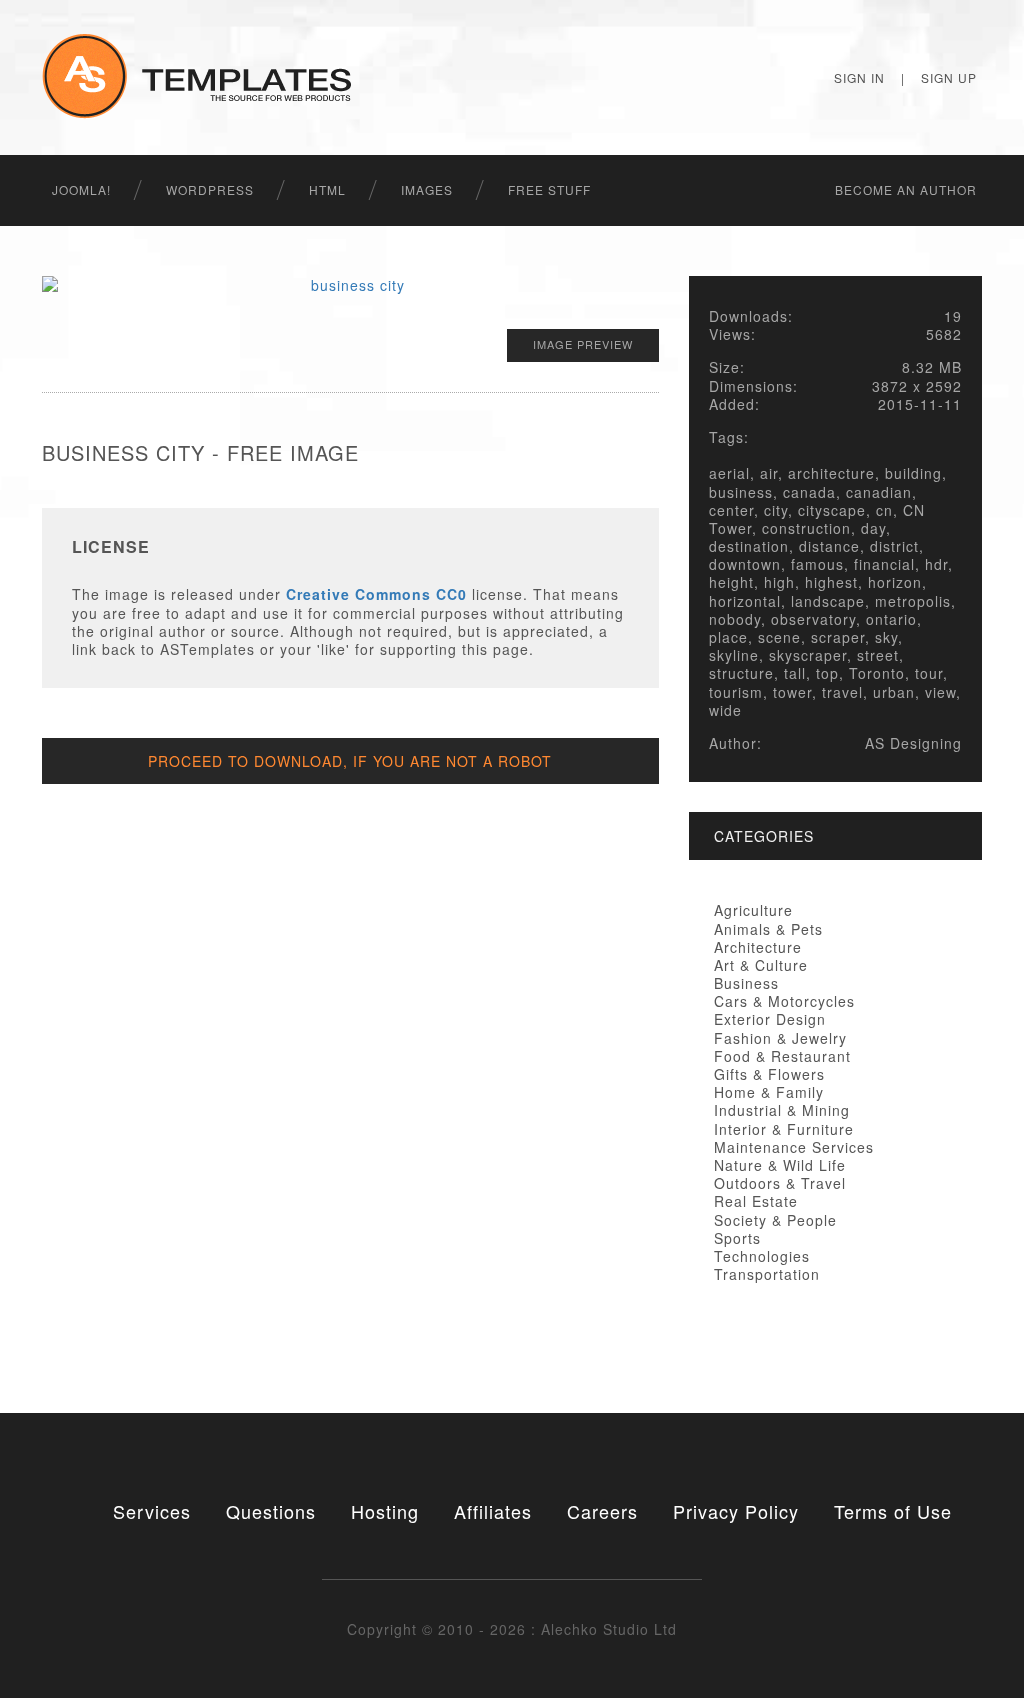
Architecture (758, 947)
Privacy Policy (736, 1511)
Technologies (762, 1256)
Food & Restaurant (782, 1056)
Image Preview (583, 344)
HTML (327, 189)
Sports (737, 1238)
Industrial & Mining (782, 1110)
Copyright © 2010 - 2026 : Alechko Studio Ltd (512, 1629)
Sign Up (949, 77)
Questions (271, 1511)
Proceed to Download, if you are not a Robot (350, 761)
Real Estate (756, 1201)
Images (427, 189)
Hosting (385, 1511)
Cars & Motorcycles (784, 1001)
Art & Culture (761, 965)
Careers (602, 1511)
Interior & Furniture (784, 1129)
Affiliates (493, 1511)
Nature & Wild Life (780, 1165)
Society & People (775, 1220)
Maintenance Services (794, 1147)
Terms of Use (893, 1511)
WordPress (210, 189)
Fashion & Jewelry (780, 1038)
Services (152, 1511)
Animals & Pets (768, 929)
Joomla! (81, 189)
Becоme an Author (906, 189)
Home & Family (769, 1092)
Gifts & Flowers (769, 1074)
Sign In (859, 77)
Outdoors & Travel (780, 1183)
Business (746, 983)
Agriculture (753, 910)
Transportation (767, 1274)
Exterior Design (770, 1019)
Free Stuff (549, 189)
